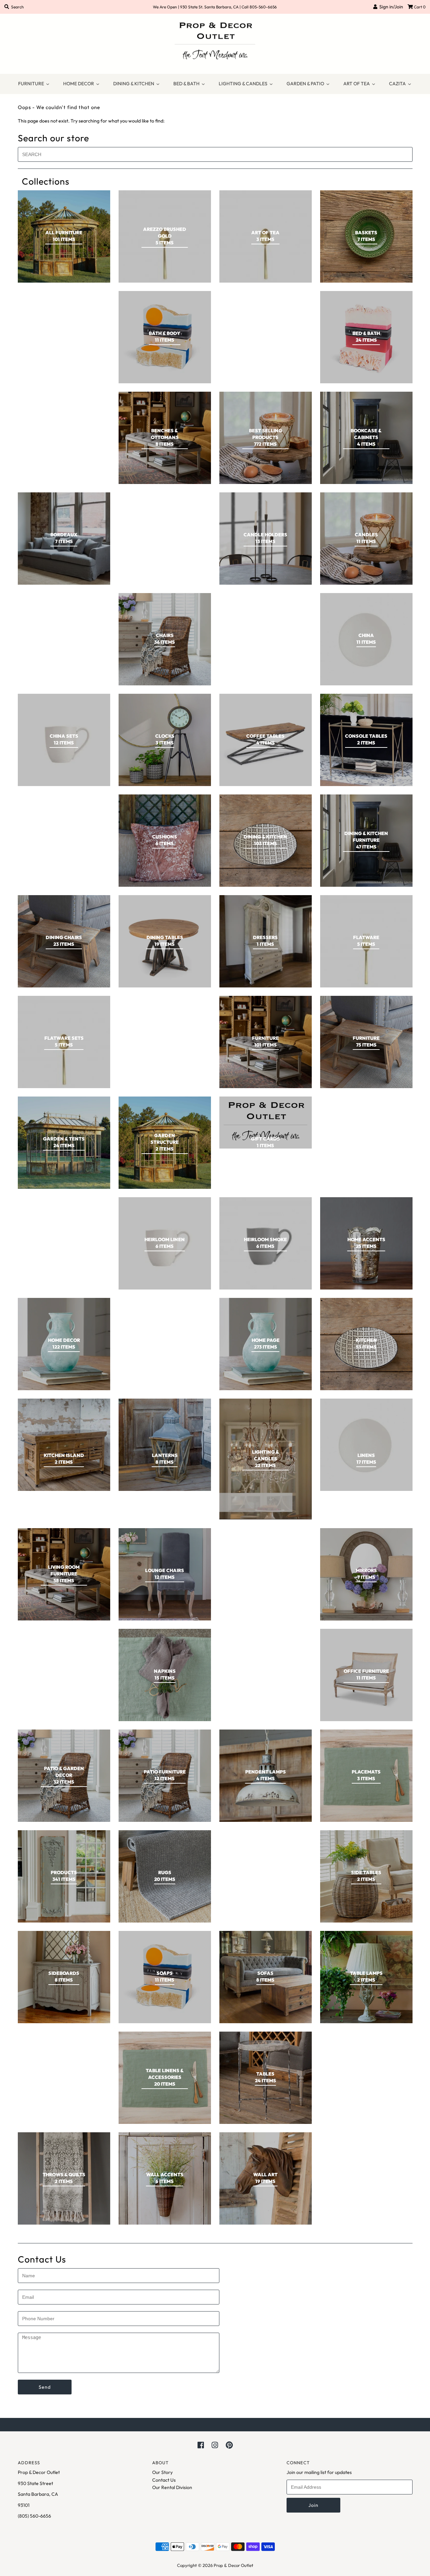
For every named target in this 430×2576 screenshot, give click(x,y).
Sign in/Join (390, 7)
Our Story (162, 2472)
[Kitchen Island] (64, 1445)
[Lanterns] (165, 1445)
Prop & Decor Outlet (233, 2565)
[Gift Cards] (266, 1123)
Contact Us (164, 2480)
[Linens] (366, 1445)
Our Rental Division (172, 2487)
